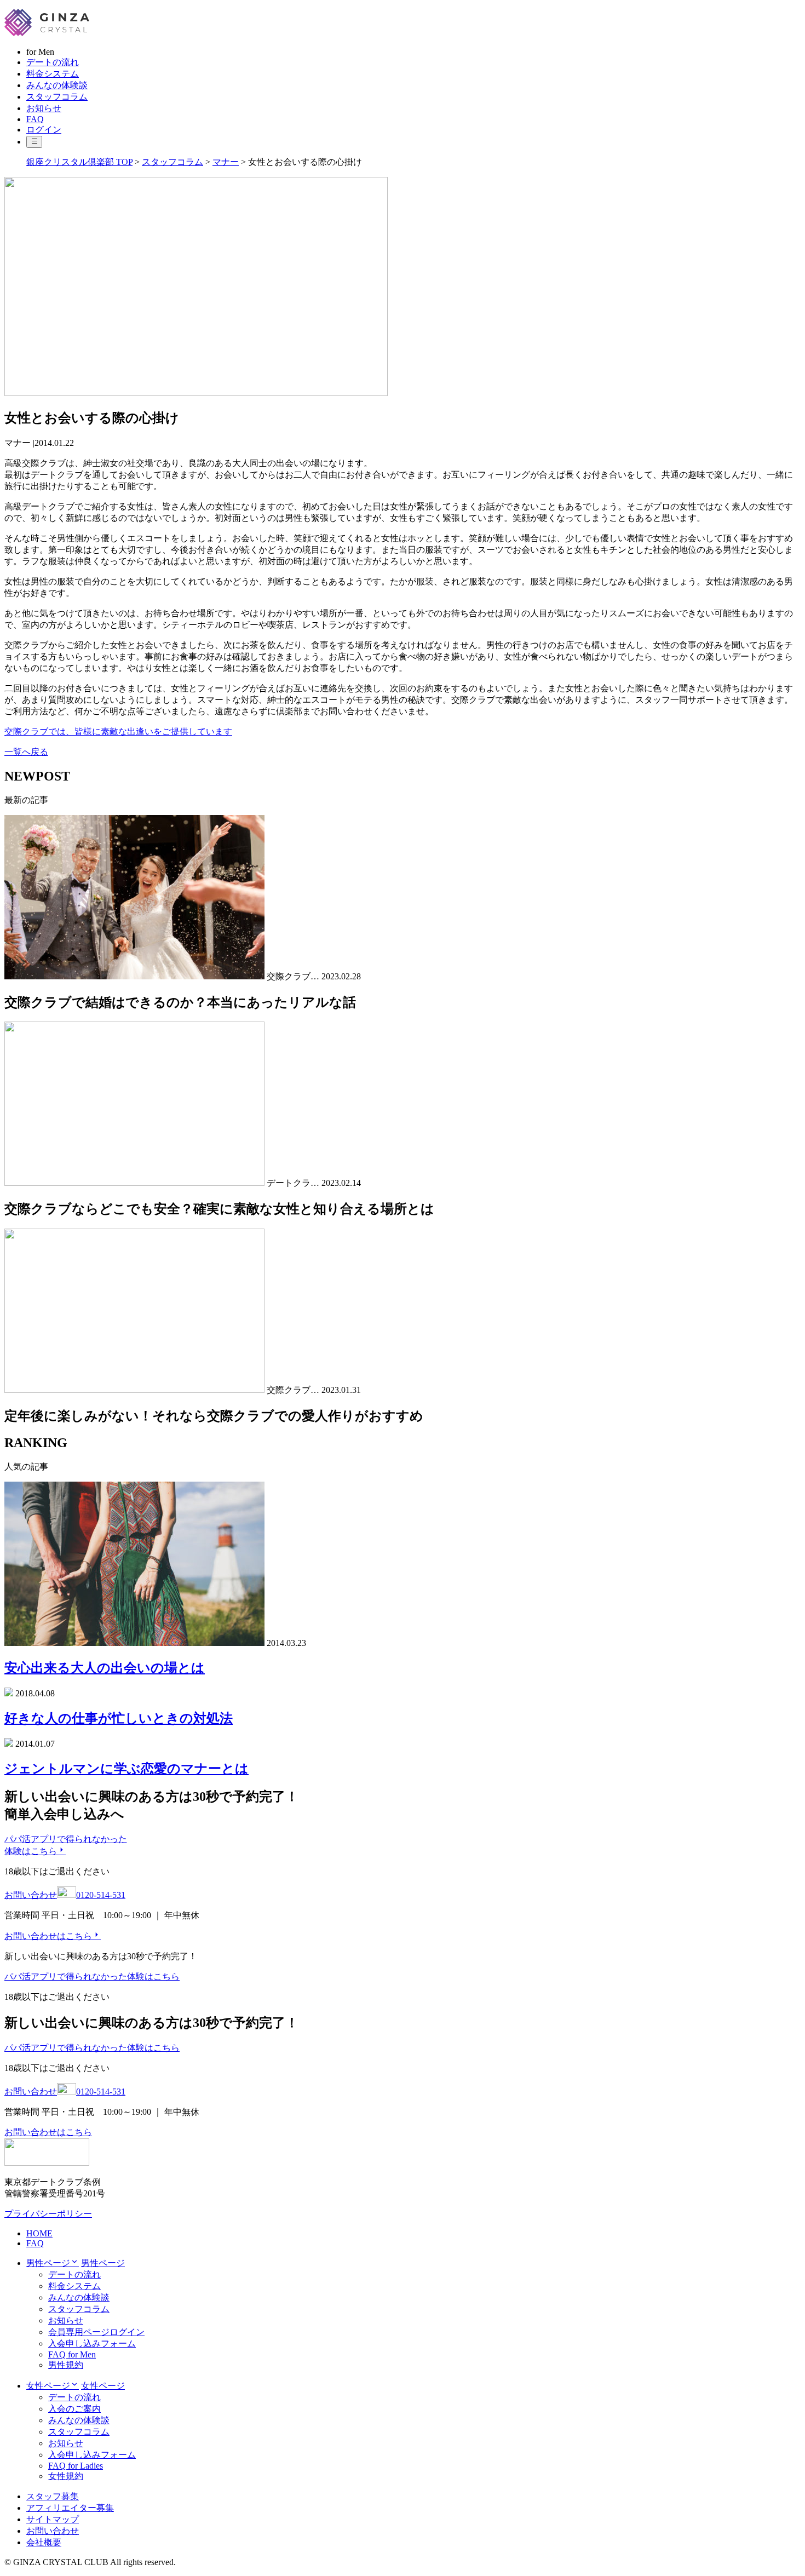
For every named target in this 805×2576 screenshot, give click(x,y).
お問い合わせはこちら (48, 1936)
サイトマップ (53, 2519)
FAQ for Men (72, 2354)
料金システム (53, 74)
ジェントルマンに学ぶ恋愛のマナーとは (127, 1769)
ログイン (44, 130)
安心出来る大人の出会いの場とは (105, 1668)
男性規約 (66, 2365)
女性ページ (103, 2386)
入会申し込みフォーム (92, 2343)
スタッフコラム (57, 97)
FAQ (35, 119)
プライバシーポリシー (48, 2214)
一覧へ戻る (26, 752)
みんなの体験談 (57, 85)
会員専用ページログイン (96, 2332)
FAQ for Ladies (76, 2466)
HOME (39, 2233)
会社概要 (44, 2542)
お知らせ (44, 108)
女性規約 (66, 2476)
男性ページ (103, 2263)
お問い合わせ (53, 2531)
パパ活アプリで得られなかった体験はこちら (92, 1977)
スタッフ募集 (53, 2496)
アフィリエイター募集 (70, 2508)
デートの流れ (53, 62)
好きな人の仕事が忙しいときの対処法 (119, 1718)
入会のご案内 (74, 2409)
